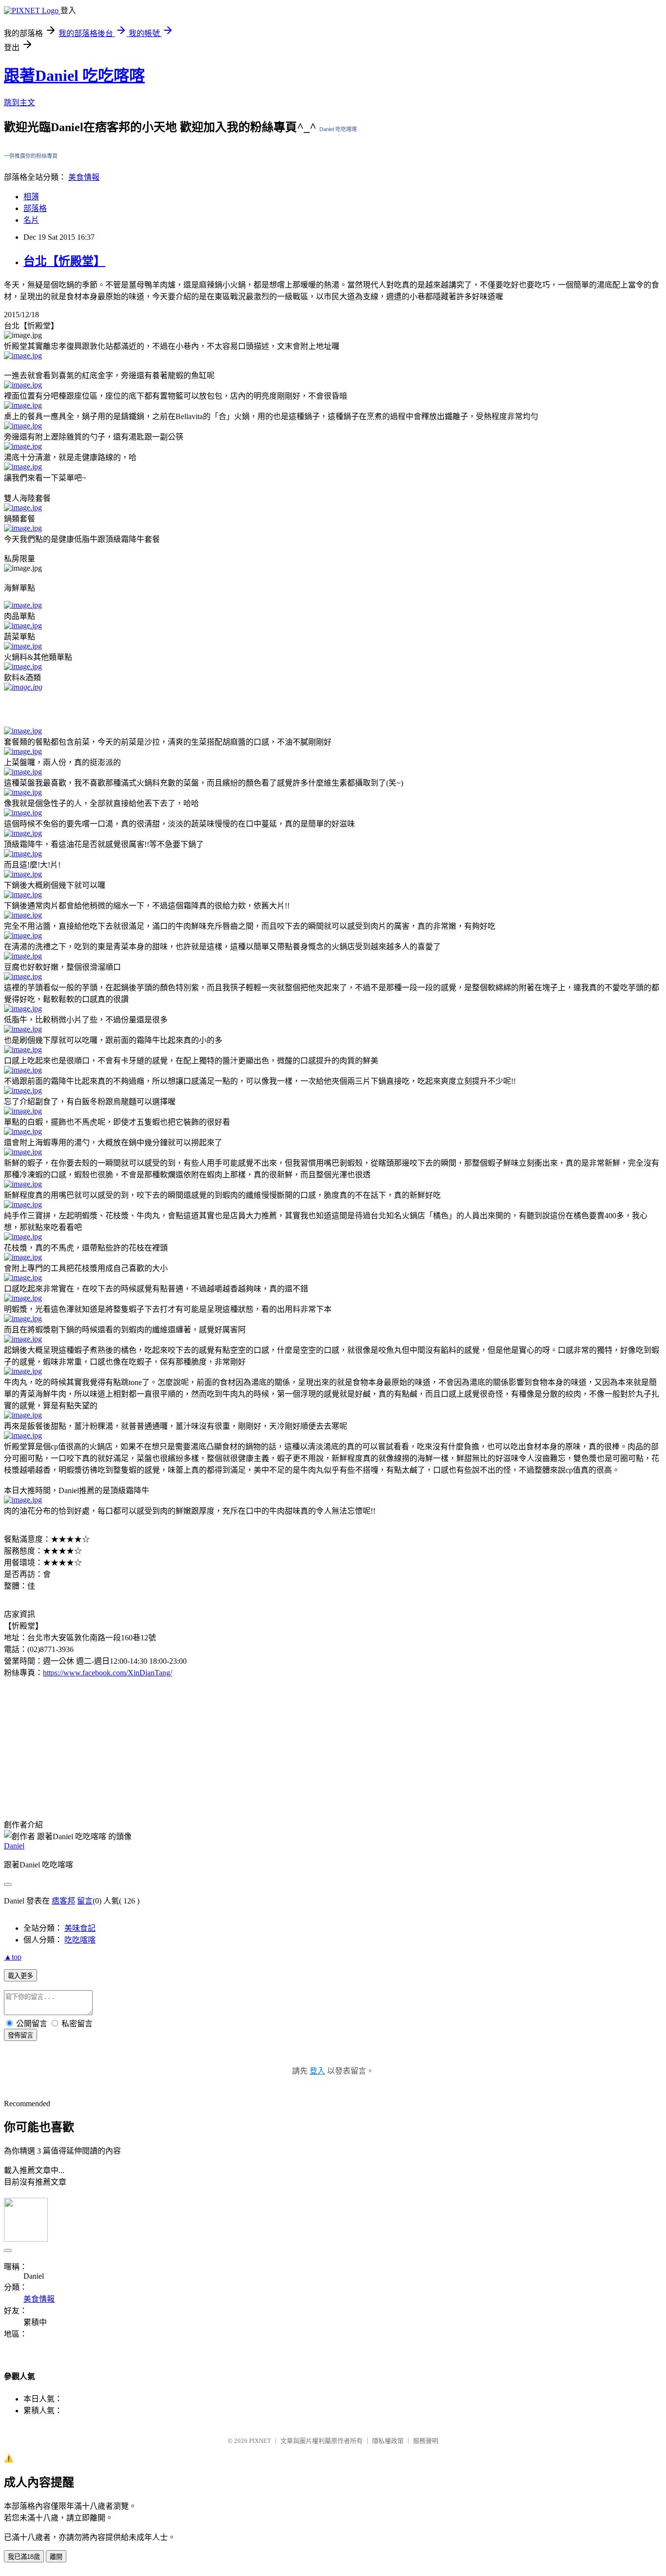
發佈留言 (20, 2035)
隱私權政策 (388, 2441)
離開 (56, 2557)
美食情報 (84, 177)
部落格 (35, 208)
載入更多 (20, 1976)
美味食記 (80, 1928)
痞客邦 (63, 1901)
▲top (13, 1957)
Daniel (14, 1846)
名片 (31, 220)
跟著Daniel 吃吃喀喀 (74, 76)
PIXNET (260, 2441)
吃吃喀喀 (80, 1940)
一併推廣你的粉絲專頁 (31, 156)
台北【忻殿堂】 (64, 261)
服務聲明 (426, 2441)
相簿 (31, 197)
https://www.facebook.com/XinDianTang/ (108, 1673)
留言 (85, 1901)
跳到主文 (20, 103)
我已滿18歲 (24, 2557)
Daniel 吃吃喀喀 (338, 129)
